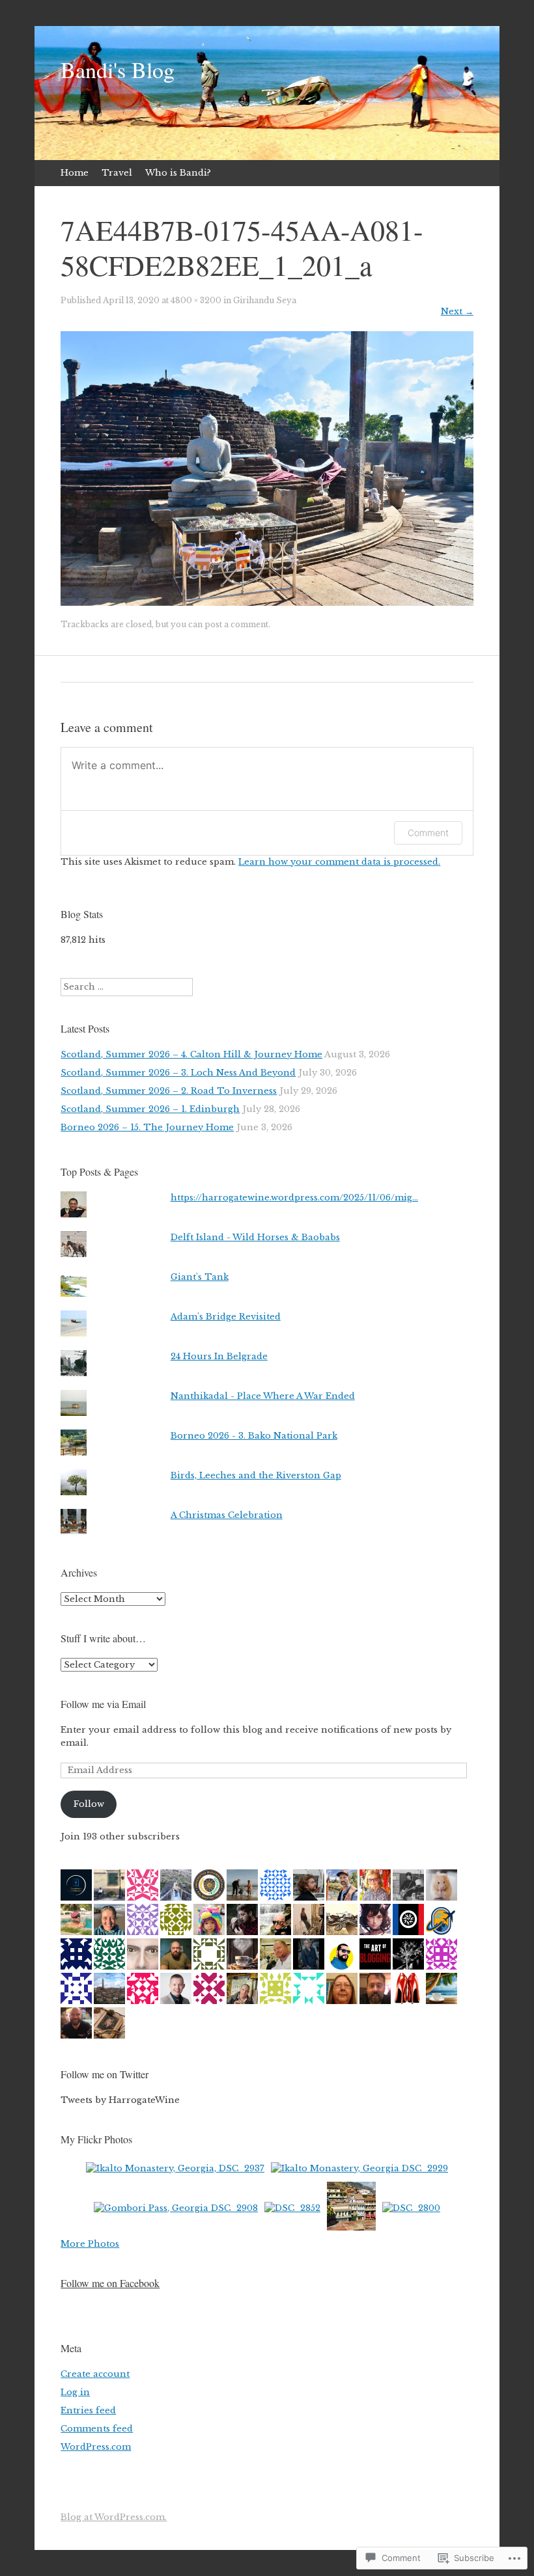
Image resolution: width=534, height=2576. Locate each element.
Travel (117, 173)
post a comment (236, 624)
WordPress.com (96, 2447)
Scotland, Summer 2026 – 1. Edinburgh (150, 1109)
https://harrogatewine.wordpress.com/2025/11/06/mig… (294, 1198)
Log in (75, 2392)
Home (75, 173)
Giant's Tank (200, 1277)
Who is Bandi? (178, 173)
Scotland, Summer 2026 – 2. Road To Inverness (169, 1091)
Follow (89, 1804)
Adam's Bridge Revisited (226, 1317)
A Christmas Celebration (227, 1515)
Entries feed (88, 2410)
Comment (428, 833)
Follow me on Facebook (110, 2283)
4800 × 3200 (196, 300)
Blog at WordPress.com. (114, 2517)
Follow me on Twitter (105, 2074)
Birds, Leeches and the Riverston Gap (256, 1475)
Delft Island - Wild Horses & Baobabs (255, 1237)
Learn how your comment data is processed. (339, 862)
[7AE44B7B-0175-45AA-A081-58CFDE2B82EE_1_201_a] (267, 603)
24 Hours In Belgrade (219, 1356)
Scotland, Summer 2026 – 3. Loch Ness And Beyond (178, 1073)
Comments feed (97, 2429)
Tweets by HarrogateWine (120, 2100)
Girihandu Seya (265, 300)
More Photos (90, 2244)
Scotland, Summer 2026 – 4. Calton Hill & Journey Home (191, 1054)
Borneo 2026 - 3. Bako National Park (254, 1436)
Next (457, 311)
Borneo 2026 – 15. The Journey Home (147, 1127)
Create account (95, 2374)
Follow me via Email (103, 1704)
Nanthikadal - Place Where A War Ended (263, 1396)
